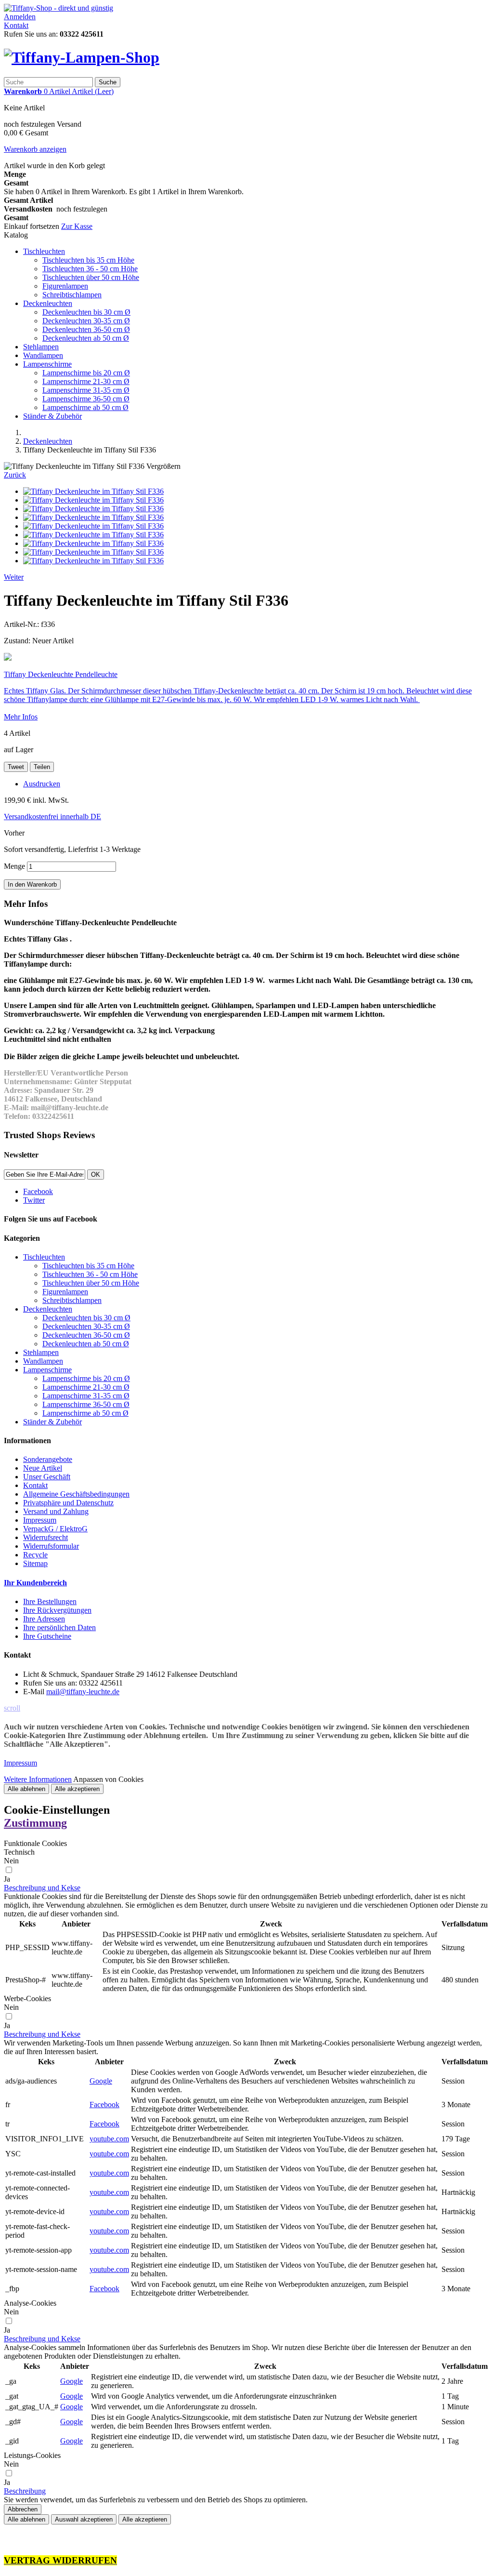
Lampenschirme (47, 364)
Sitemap (35, 1563)
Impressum (40, 1520)
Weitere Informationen (38, 1779)
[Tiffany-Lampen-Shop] (82, 57)
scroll (12, 1708)
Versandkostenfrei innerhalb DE (52, 817)
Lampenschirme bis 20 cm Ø (86, 373)
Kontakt (16, 25)
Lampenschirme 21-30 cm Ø (86, 381)
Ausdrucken (42, 784)
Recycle (35, 1555)
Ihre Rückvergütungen (57, 1610)
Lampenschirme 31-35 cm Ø (86, 390)
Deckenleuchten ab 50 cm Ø (86, 338)
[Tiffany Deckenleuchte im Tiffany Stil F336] (93, 491)
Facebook (104, 2105)
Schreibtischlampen (72, 295)
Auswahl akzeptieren (84, 2519)
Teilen (42, 767)
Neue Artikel (43, 1468)
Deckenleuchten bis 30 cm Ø (86, 312)
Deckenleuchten (48, 303)
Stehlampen (41, 347)
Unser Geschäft (47, 1477)
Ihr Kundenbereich (35, 1583)
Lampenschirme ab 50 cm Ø (85, 407)
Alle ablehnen (26, 1789)
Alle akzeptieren (77, 1789)
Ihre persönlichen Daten (59, 1627)
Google (101, 2081)
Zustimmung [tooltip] (35, 1823)
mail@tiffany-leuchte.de (83, 1692)
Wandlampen (43, 355)
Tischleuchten (44, 251)
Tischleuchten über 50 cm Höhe (91, 277)
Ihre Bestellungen (50, 1601)
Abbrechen (23, 2509)
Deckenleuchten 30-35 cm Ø (86, 321)
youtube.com (109, 2139)
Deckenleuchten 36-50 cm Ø (86, 329)
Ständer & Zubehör (52, 416)
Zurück (15, 475)
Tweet (16, 767)
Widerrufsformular (51, 1546)
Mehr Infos (21, 717)
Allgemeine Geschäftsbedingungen (76, 1494)
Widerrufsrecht (45, 1537)
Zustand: (18, 641)
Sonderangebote (48, 1459)
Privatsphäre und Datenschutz (68, 1503)
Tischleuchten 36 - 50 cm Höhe (90, 269)
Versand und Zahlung (56, 1511)
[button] (42, 1888)
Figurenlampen (65, 286)
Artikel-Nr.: (22, 624)
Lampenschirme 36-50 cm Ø (86, 399)
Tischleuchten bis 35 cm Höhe (88, 260)
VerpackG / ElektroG (55, 1529)
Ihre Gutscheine (47, 1636)
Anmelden (20, 17)
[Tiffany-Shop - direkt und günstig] (58, 8)
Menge (14, 866)
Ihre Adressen (44, 1619)
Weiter (14, 577)
